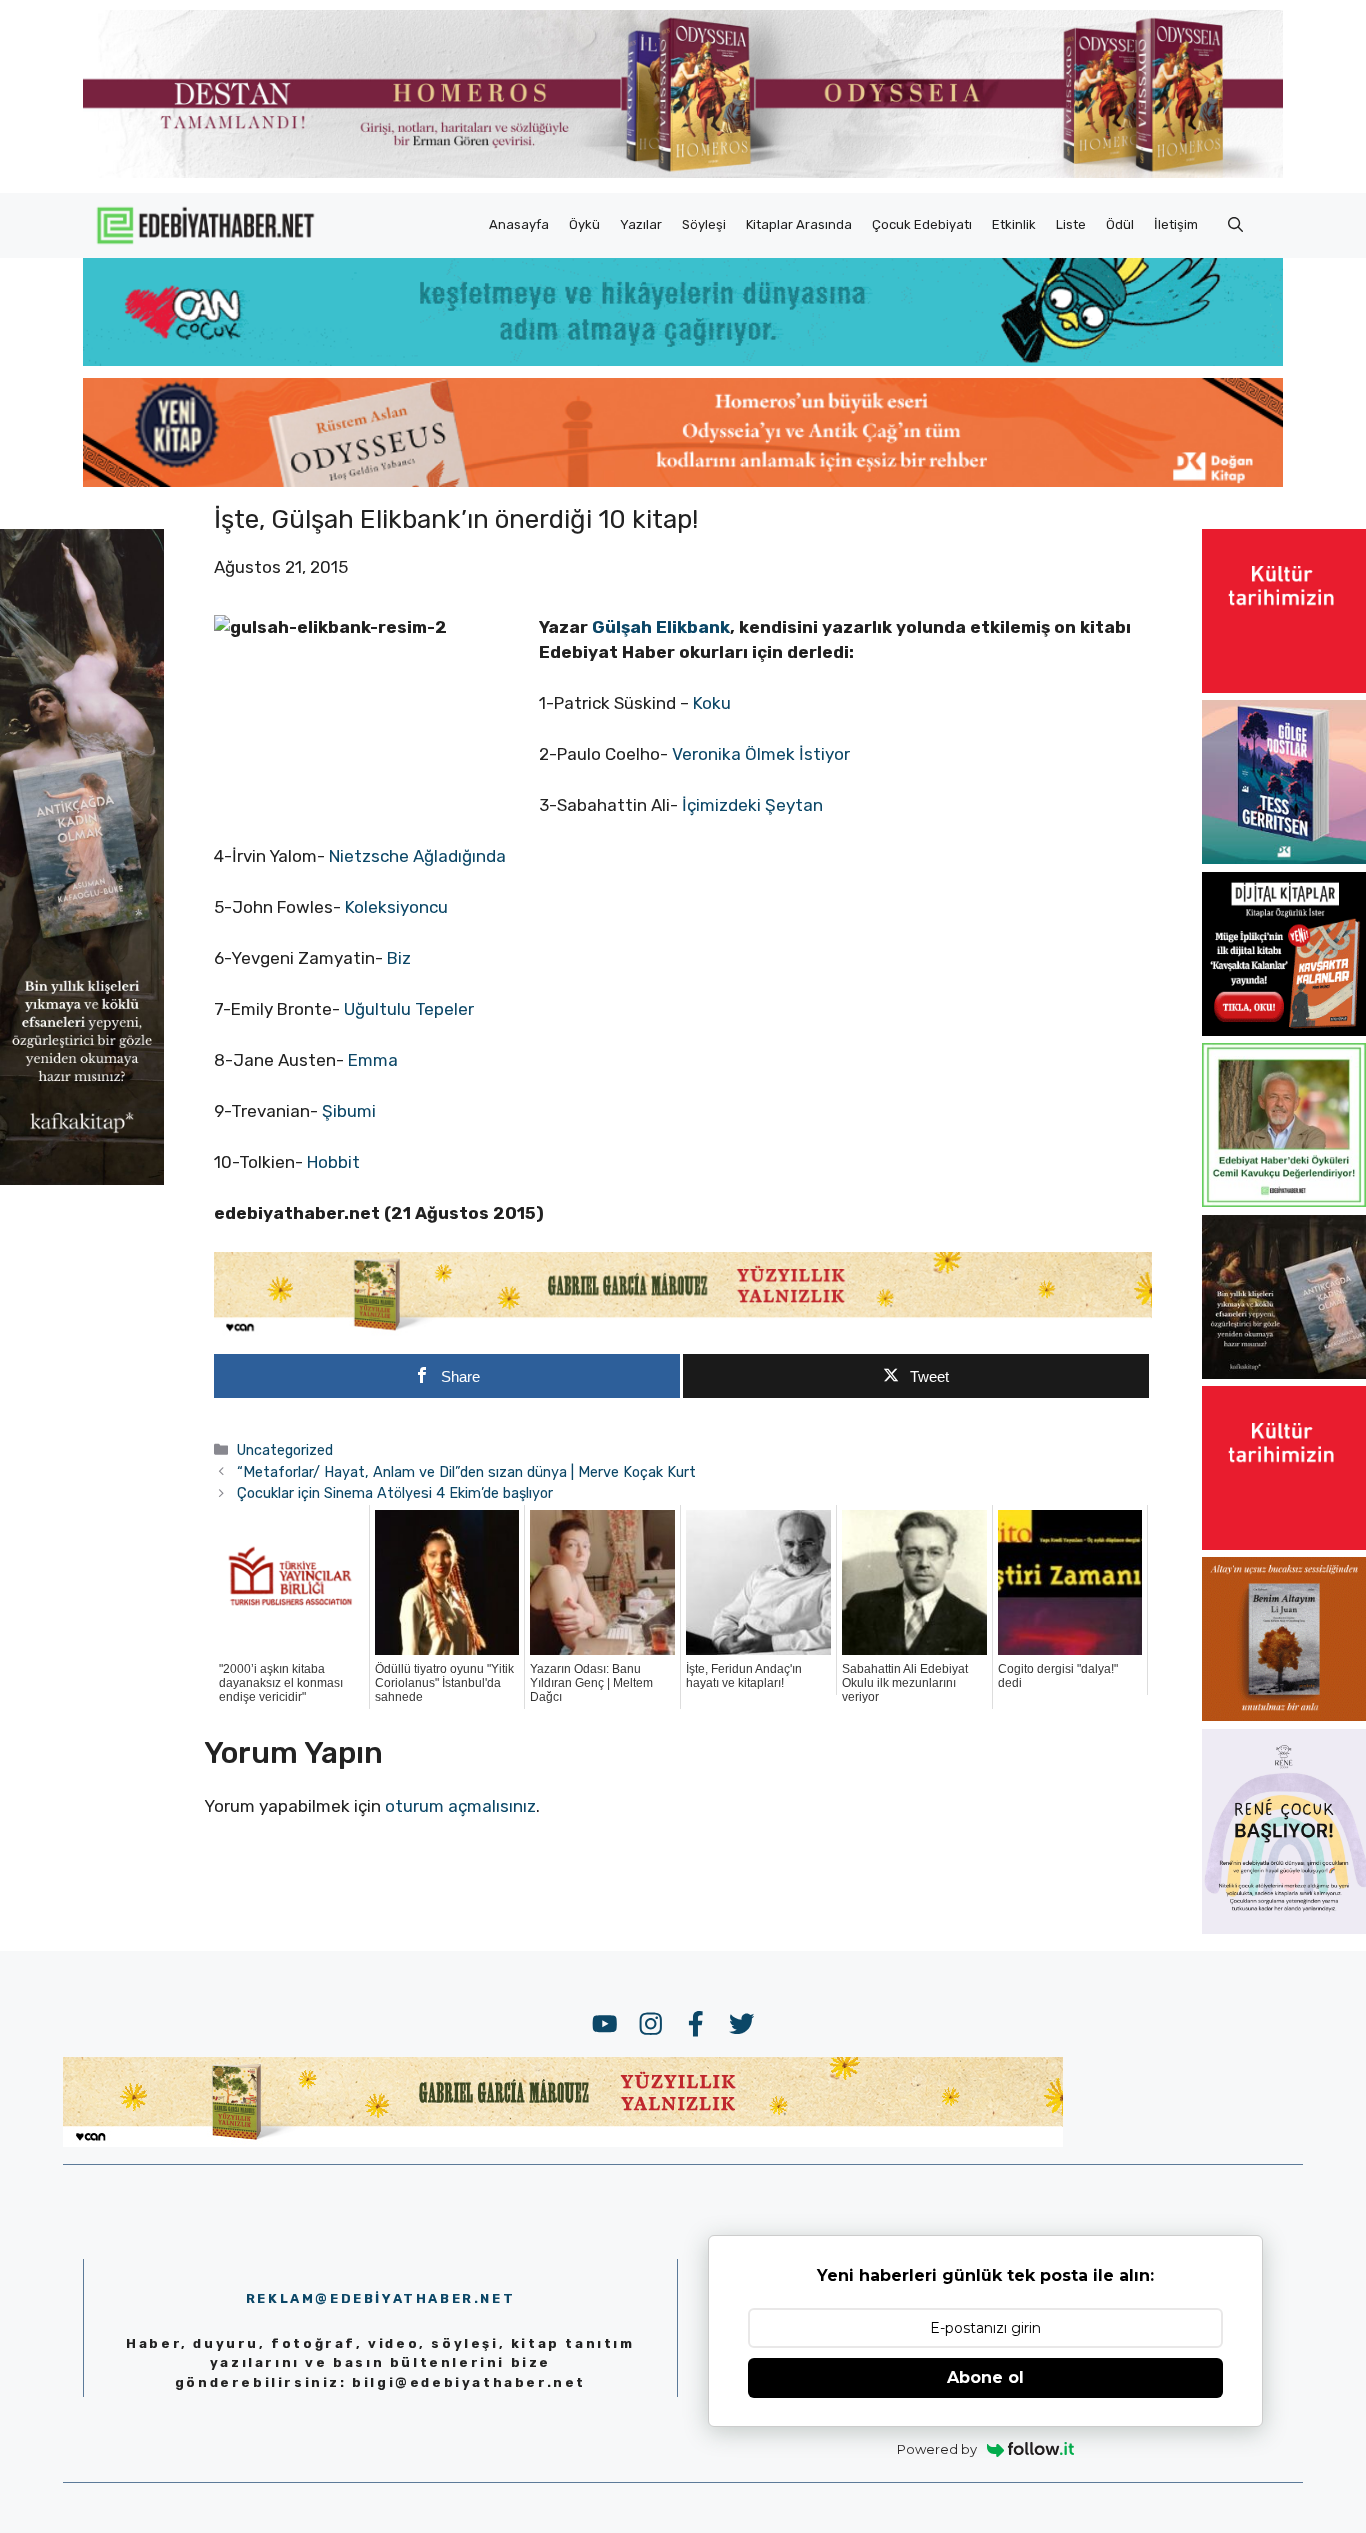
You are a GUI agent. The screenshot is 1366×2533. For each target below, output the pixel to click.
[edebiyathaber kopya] (683, 481)
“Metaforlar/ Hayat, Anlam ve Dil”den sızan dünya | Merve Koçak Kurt (466, 1472)
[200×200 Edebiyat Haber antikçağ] (1284, 1373)
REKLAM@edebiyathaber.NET (380, 2298)
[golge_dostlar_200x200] (1284, 858)
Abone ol (985, 2377)
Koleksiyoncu (396, 907)
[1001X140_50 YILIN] (683, 173)
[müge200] (1284, 1030)
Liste (1071, 224)
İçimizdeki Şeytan (752, 805)
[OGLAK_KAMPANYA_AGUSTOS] (1284, 687)
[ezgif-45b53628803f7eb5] (683, 360)
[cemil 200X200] (1284, 1201)
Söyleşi (704, 224)
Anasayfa (519, 224)
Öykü (584, 224)
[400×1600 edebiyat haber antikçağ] (82, 1179)
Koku (712, 703)
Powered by (937, 2449)
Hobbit (333, 1162)
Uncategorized (285, 1450)
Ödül (1120, 224)
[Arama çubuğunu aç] (1235, 225)
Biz (397, 958)
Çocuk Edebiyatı (922, 224)
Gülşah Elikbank (661, 627)
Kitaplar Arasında (799, 224)
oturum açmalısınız (460, 1806)
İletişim (1176, 224)
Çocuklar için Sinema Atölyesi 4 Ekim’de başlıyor (395, 1493)
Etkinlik (1014, 224)
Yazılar (641, 224)
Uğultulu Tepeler (409, 1009)
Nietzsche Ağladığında (417, 856)
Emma (373, 1060)
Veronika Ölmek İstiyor (761, 754)
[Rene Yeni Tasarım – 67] (1284, 1928)
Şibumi (349, 1111)
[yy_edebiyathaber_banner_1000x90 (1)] (683, 1331)
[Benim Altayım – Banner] (1284, 1715)
